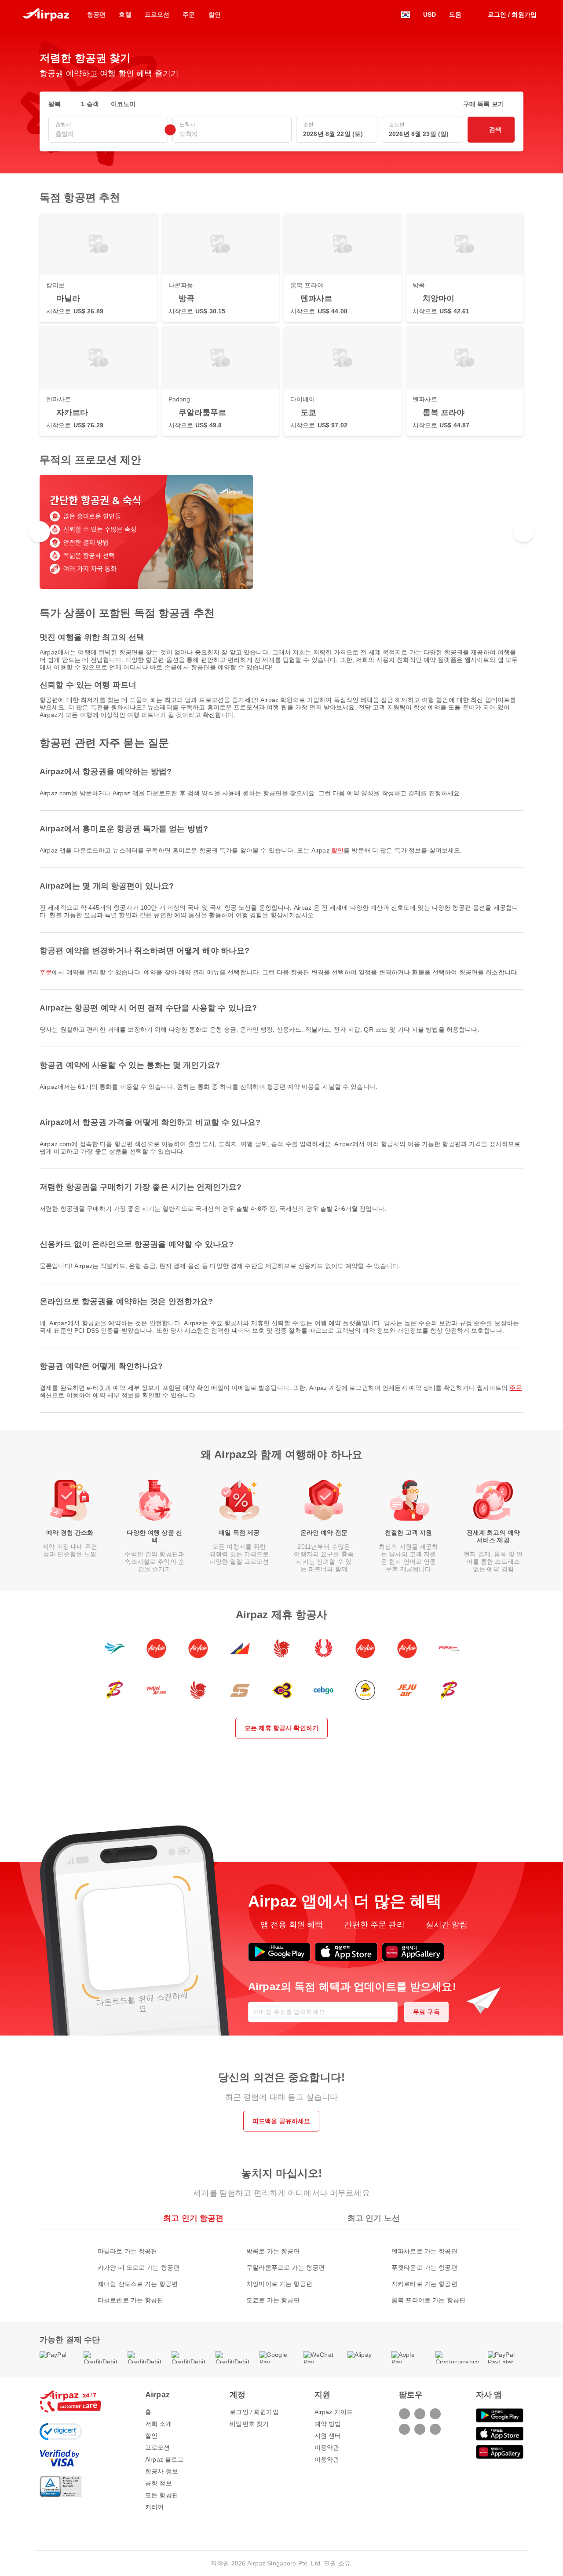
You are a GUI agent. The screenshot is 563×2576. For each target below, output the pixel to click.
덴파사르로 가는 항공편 (424, 2251)
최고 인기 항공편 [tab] (193, 2218)
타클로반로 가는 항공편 (131, 2300)
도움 (455, 15)
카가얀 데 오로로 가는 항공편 (139, 2267)
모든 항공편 (162, 2495)
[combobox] (108, 134)
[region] (281, 532)
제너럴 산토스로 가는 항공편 (138, 2284)
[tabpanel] (281, 2267)
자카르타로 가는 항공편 (424, 2284)
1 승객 (90, 104)
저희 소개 (159, 2424)
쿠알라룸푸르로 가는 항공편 (285, 2267)
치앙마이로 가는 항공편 (279, 2284)
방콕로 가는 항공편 (273, 2251)
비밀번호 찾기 (249, 2424)
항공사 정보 (162, 2471)
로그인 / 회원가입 (254, 2412)
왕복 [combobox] (55, 104)
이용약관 (327, 2447)
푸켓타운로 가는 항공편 (424, 2267)
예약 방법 (328, 2424)
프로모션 (158, 2447)
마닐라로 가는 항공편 (128, 2251)
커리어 (154, 2507)
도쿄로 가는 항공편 (273, 2300)
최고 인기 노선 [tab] (374, 2218)
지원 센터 (328, 2436)
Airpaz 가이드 (334, 2412)
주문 (46, 972)
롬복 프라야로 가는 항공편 (428, 2300)
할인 (337, 850)
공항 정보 (159, 2483)
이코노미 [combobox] (123, 104)
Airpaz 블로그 (164, 2459)
